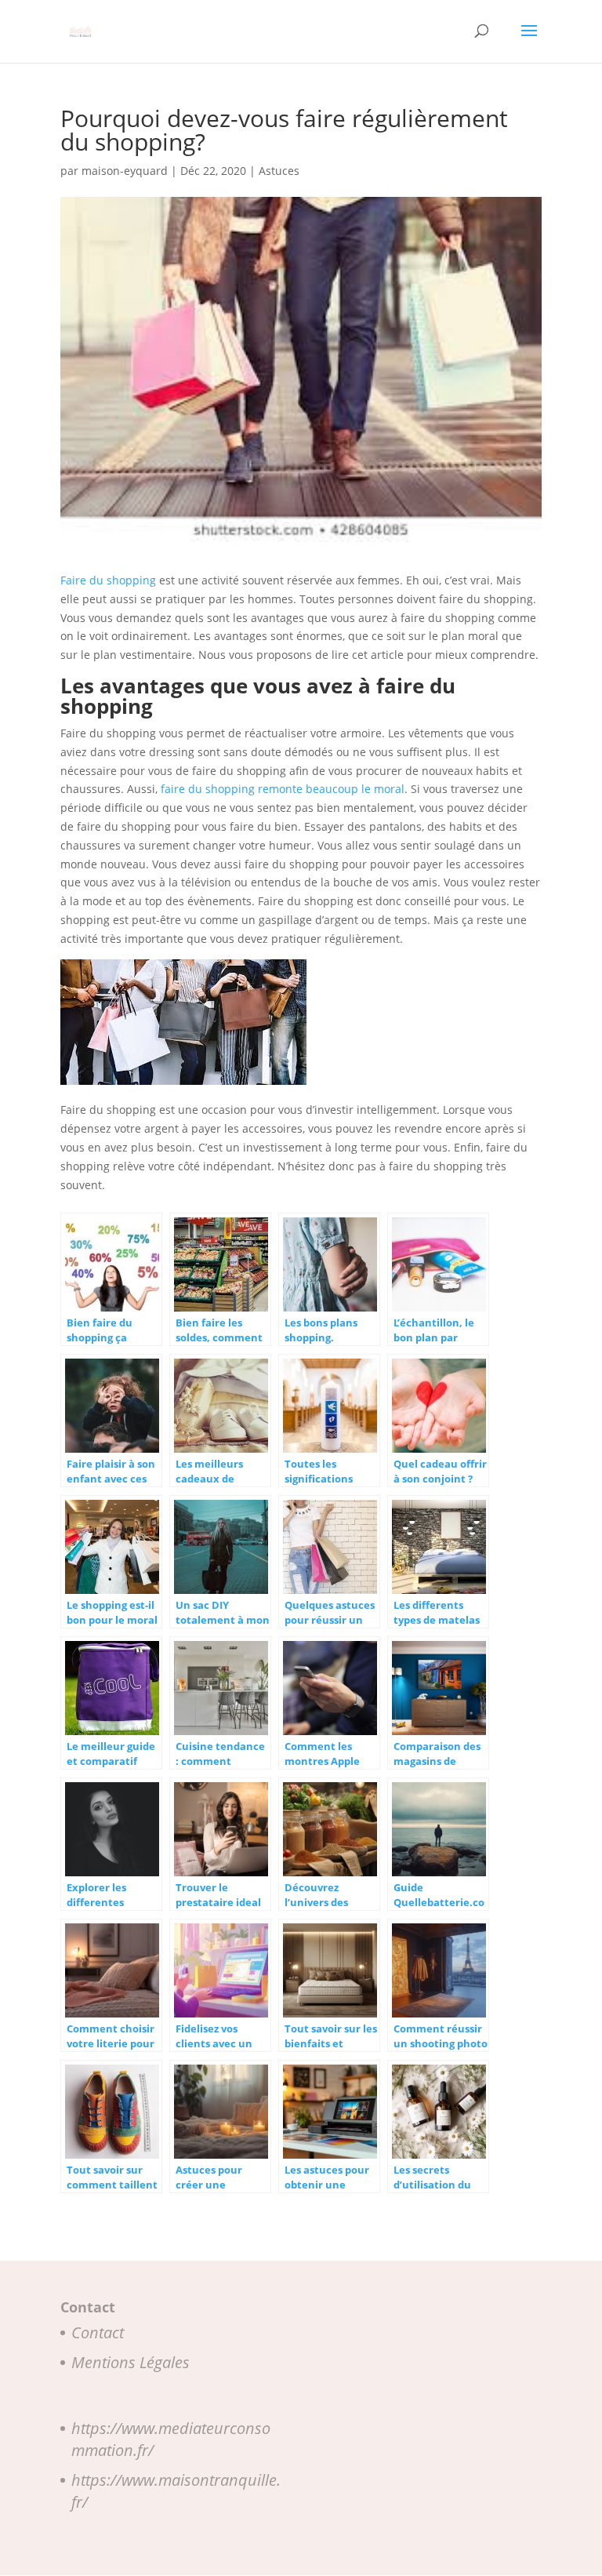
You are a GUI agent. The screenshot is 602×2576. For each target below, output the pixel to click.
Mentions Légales (131, 2362)
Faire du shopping (108, 580)
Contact (98, 2332)
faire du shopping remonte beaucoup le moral (283, 789)
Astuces (279, 171)
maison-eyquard (125, 171)
